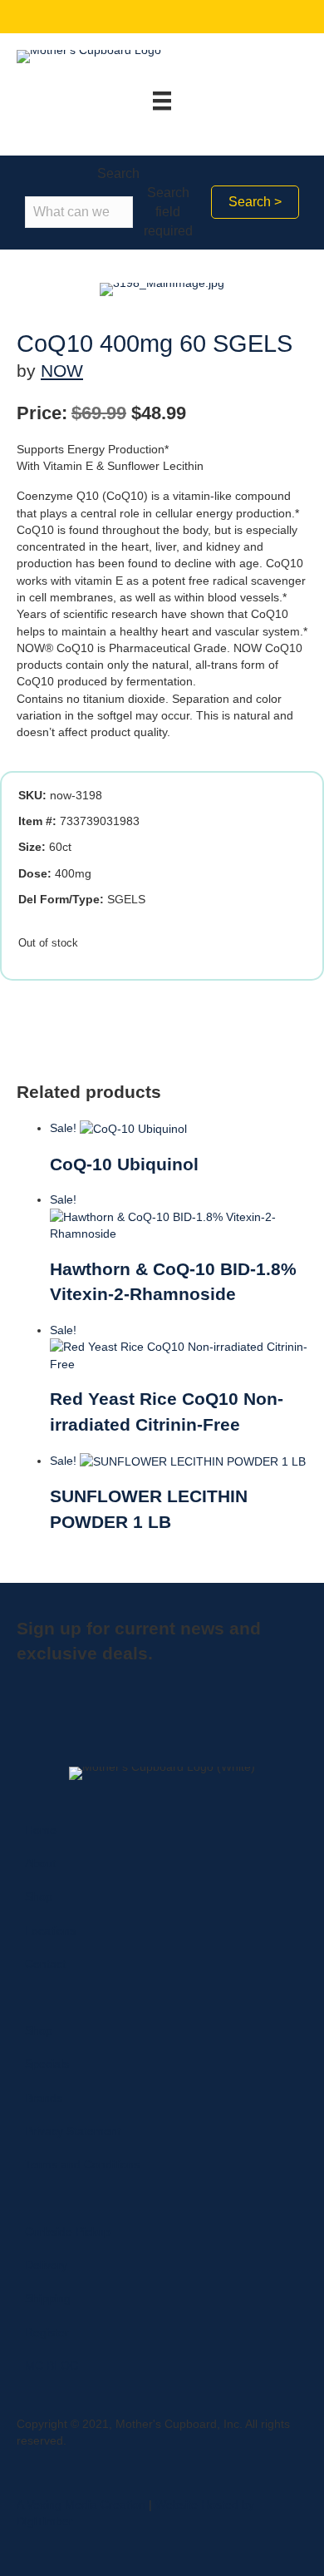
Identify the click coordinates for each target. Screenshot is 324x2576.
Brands (44, 2098)
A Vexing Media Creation (81, 2504)
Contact (45, 1964)
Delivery (46, 2265)
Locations (50, 1931)
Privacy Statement (73, 2131)
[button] (255, 202)
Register (47, 2332)
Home (41, 1830)
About (40, 1863)
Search (118, 173)
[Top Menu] (162, 101)
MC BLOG (52, 2366)
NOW (62, 371)
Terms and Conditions (82, 2164)
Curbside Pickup (68, 2232)
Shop (39, 1896)
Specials (47, 2064)
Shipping (48, 2298)
